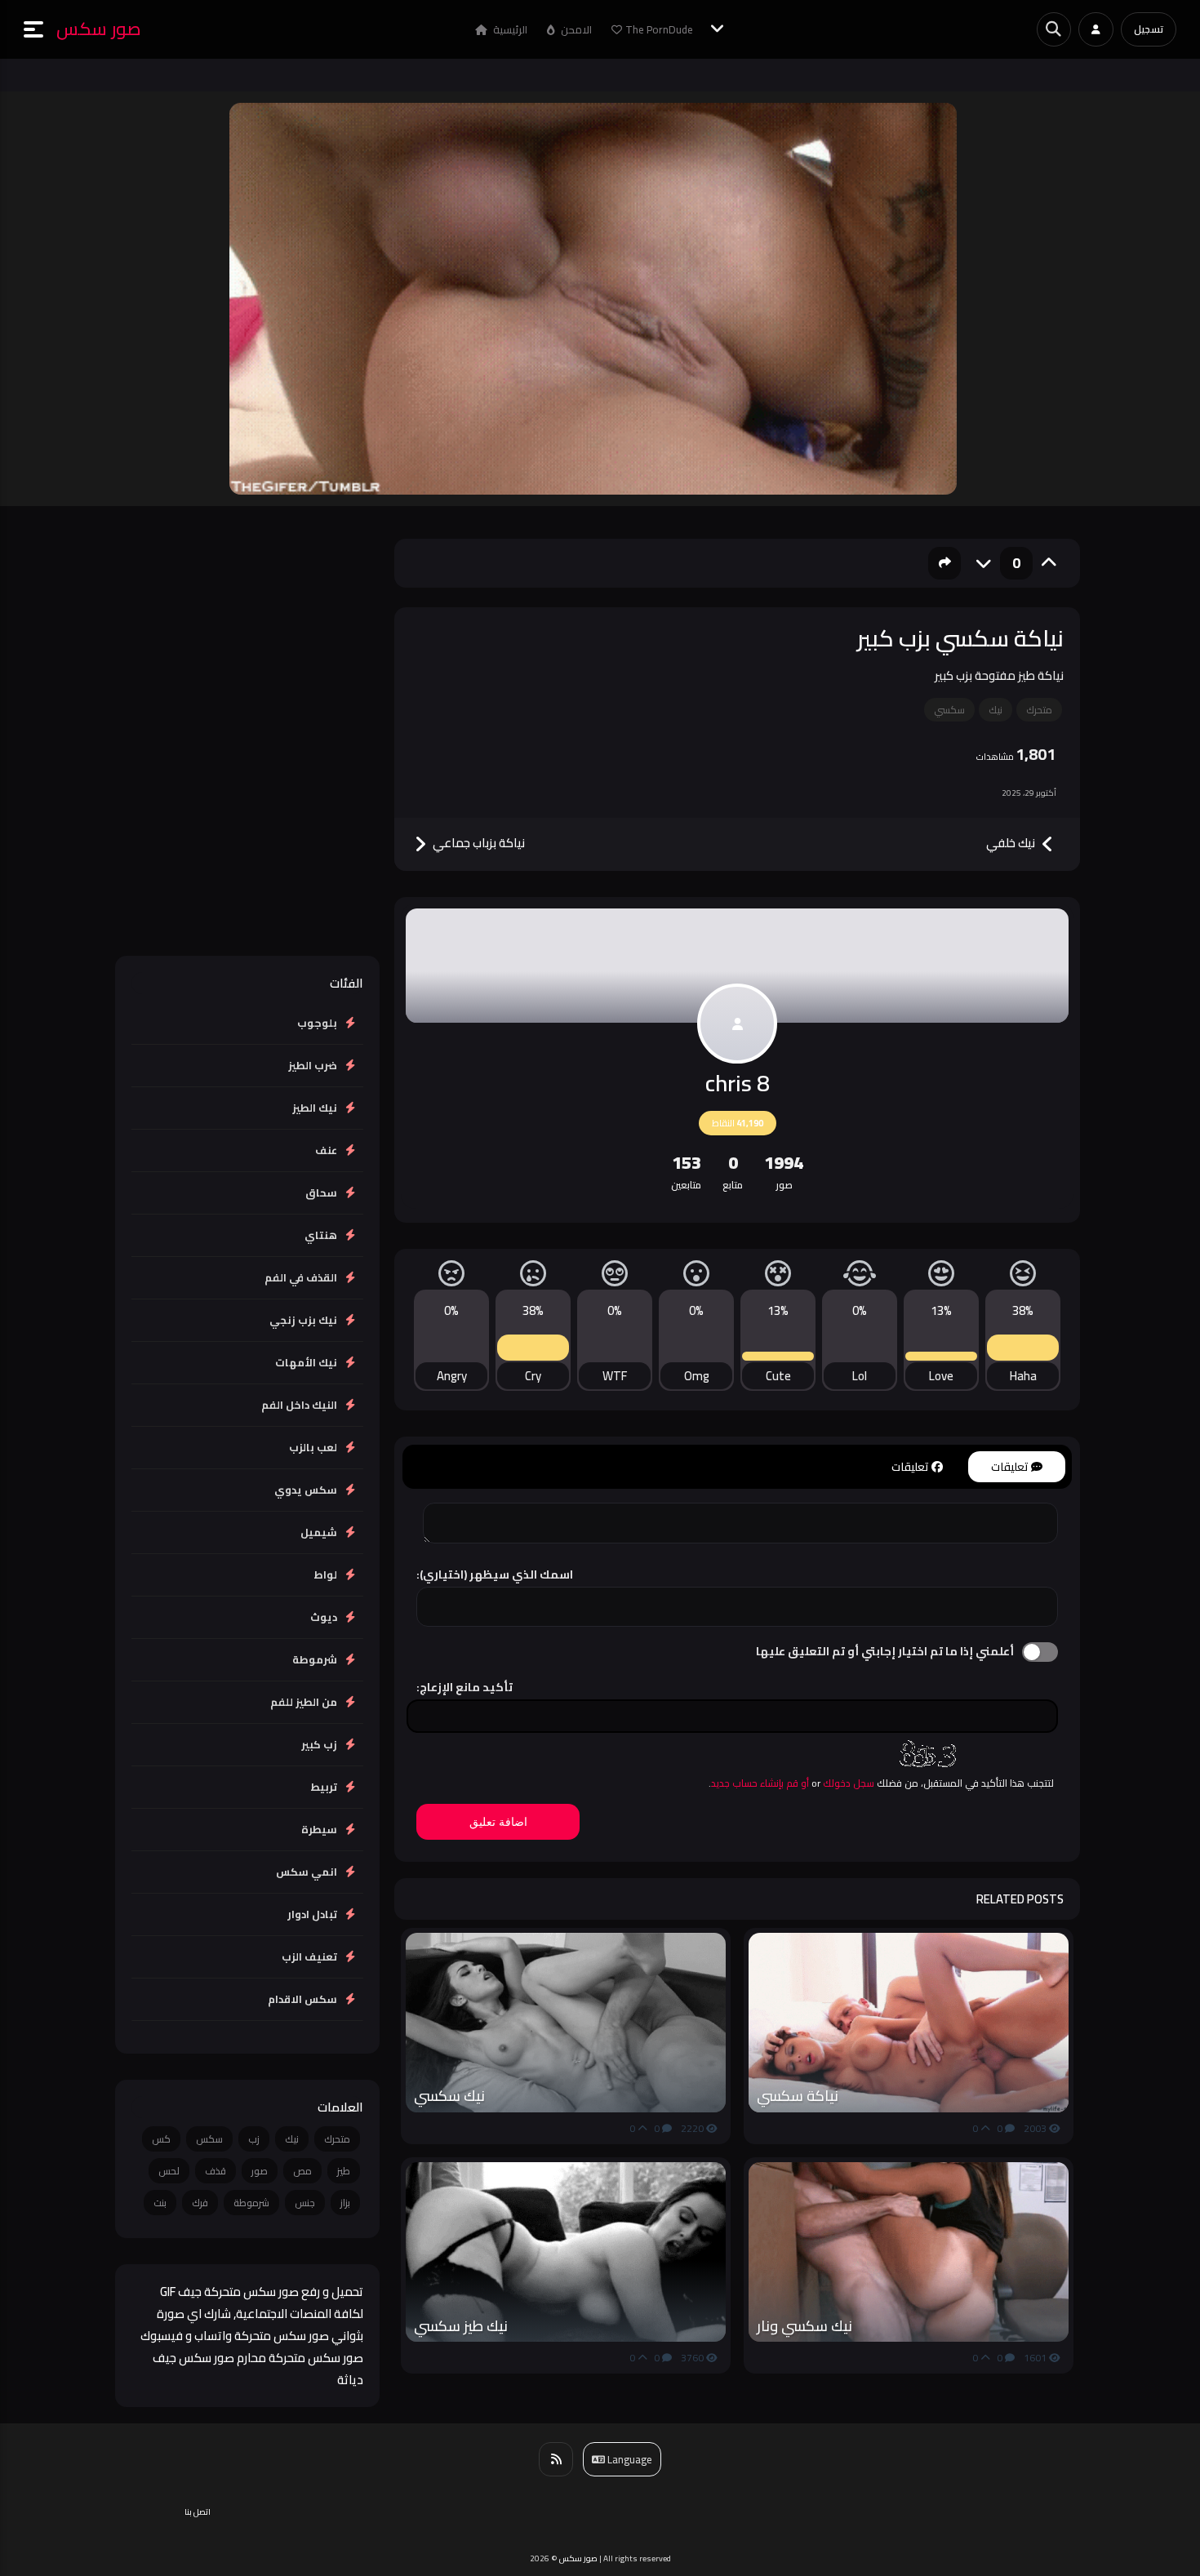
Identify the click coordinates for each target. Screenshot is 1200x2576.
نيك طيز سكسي (461, 2326)
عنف (326, 1150)
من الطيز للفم (304, 1702)
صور (260, 2171)
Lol (860, 1376)
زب (254, 2139)
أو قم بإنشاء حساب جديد (760, 1783)
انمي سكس (307, 1872)
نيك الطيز (315, 1108)
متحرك (1039, 710)
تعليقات (1011, 1467)
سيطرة (319, 1829)
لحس (169, 2171)
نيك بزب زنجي (303, 1320)
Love (941, 1376)
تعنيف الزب (309, 1956)
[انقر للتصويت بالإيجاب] (1049, 563)
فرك (200, 2203)
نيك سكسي (449, 2096)
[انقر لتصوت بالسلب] (984, 563)
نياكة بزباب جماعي (478, 844)
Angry (452, 1376)
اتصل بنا (198, 2512)
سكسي (949, 710)
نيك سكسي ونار (804, 2326)
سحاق (321, 1193)
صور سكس (99, 29)
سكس (209, 2139)
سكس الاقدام (302, 1999)
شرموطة (315, 1659)
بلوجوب (317, 1023)
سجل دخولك (849, 1783)
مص (302, 2171)
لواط (325, 1574)
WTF (615, 1376)
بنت (160, 2203)
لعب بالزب (313, 1447)
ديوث (324, 1617)
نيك (996, 710)
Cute (778, 1376)
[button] (40, 29)
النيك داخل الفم (299, 1405)
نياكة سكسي (798, 2096)
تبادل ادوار (312, 1914)
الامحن (575, 29)
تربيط (324, 1787)
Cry (533, 1376)
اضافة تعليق (498, 1822)
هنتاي (321, 1235)
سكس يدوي (306, 1490)
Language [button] (629, 2459)
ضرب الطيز (313, 1065)
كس (161, 2139)
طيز (344, 2171)
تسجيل (1149, 29)
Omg (697, 1376)
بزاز (345, 2203)
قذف (216, 2171)
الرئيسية (509, 29)
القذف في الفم (301, 1277)
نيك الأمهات (306, 1362)
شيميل (319, 1532)
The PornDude (659, 29)
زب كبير (319, 1744)
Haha (1023, 1376)
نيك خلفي (1012, 844)
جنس (305, 2203)
